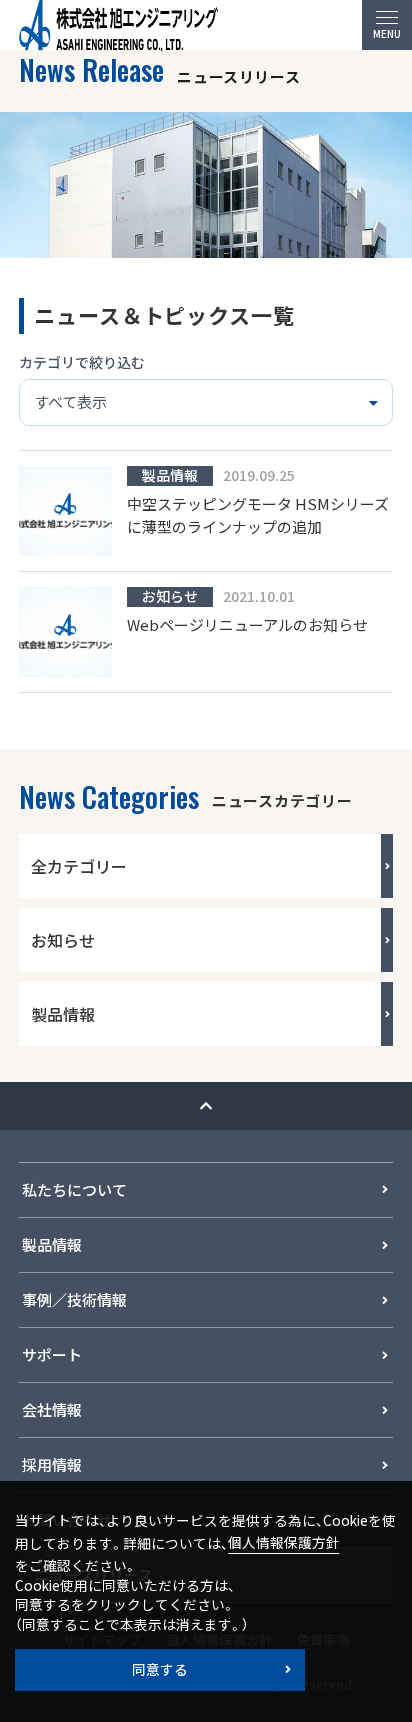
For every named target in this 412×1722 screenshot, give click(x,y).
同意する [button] (160, 1669)
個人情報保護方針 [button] (284, 1542)
